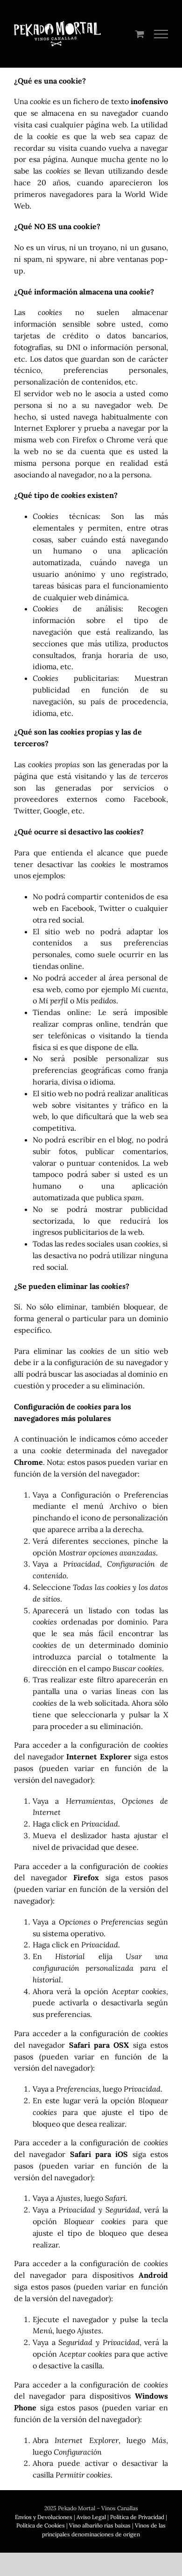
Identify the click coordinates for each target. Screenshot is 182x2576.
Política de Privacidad (137, 2517)
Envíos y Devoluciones (44, 2517)
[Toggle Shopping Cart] (140, 34)
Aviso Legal (91, 2517)
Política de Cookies (41, 2525)
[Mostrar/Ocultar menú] (161, 34)
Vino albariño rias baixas (100, 2525)
